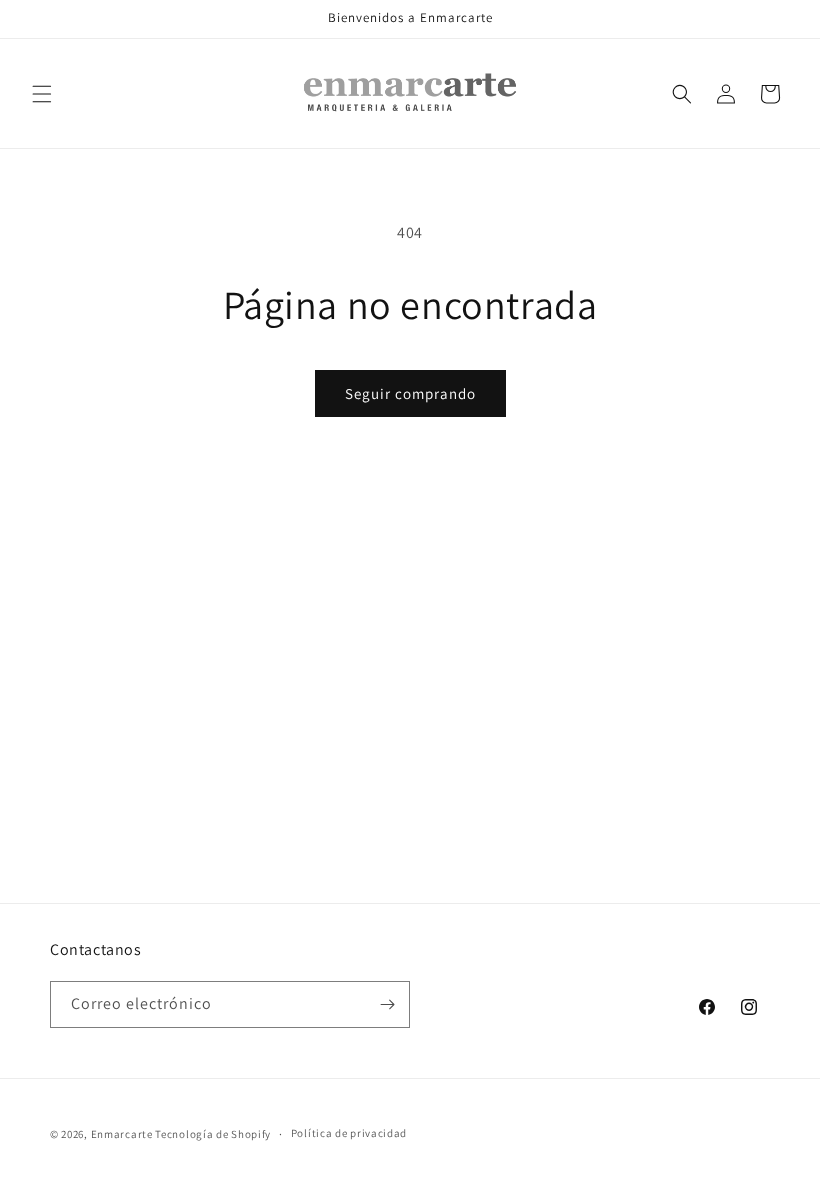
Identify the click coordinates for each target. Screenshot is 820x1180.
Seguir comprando (410, 393)
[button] (42, 94)
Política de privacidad (349, 1133)
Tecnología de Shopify (213, 1134)
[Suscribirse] (387, 1004)
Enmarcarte (122, 1134)
